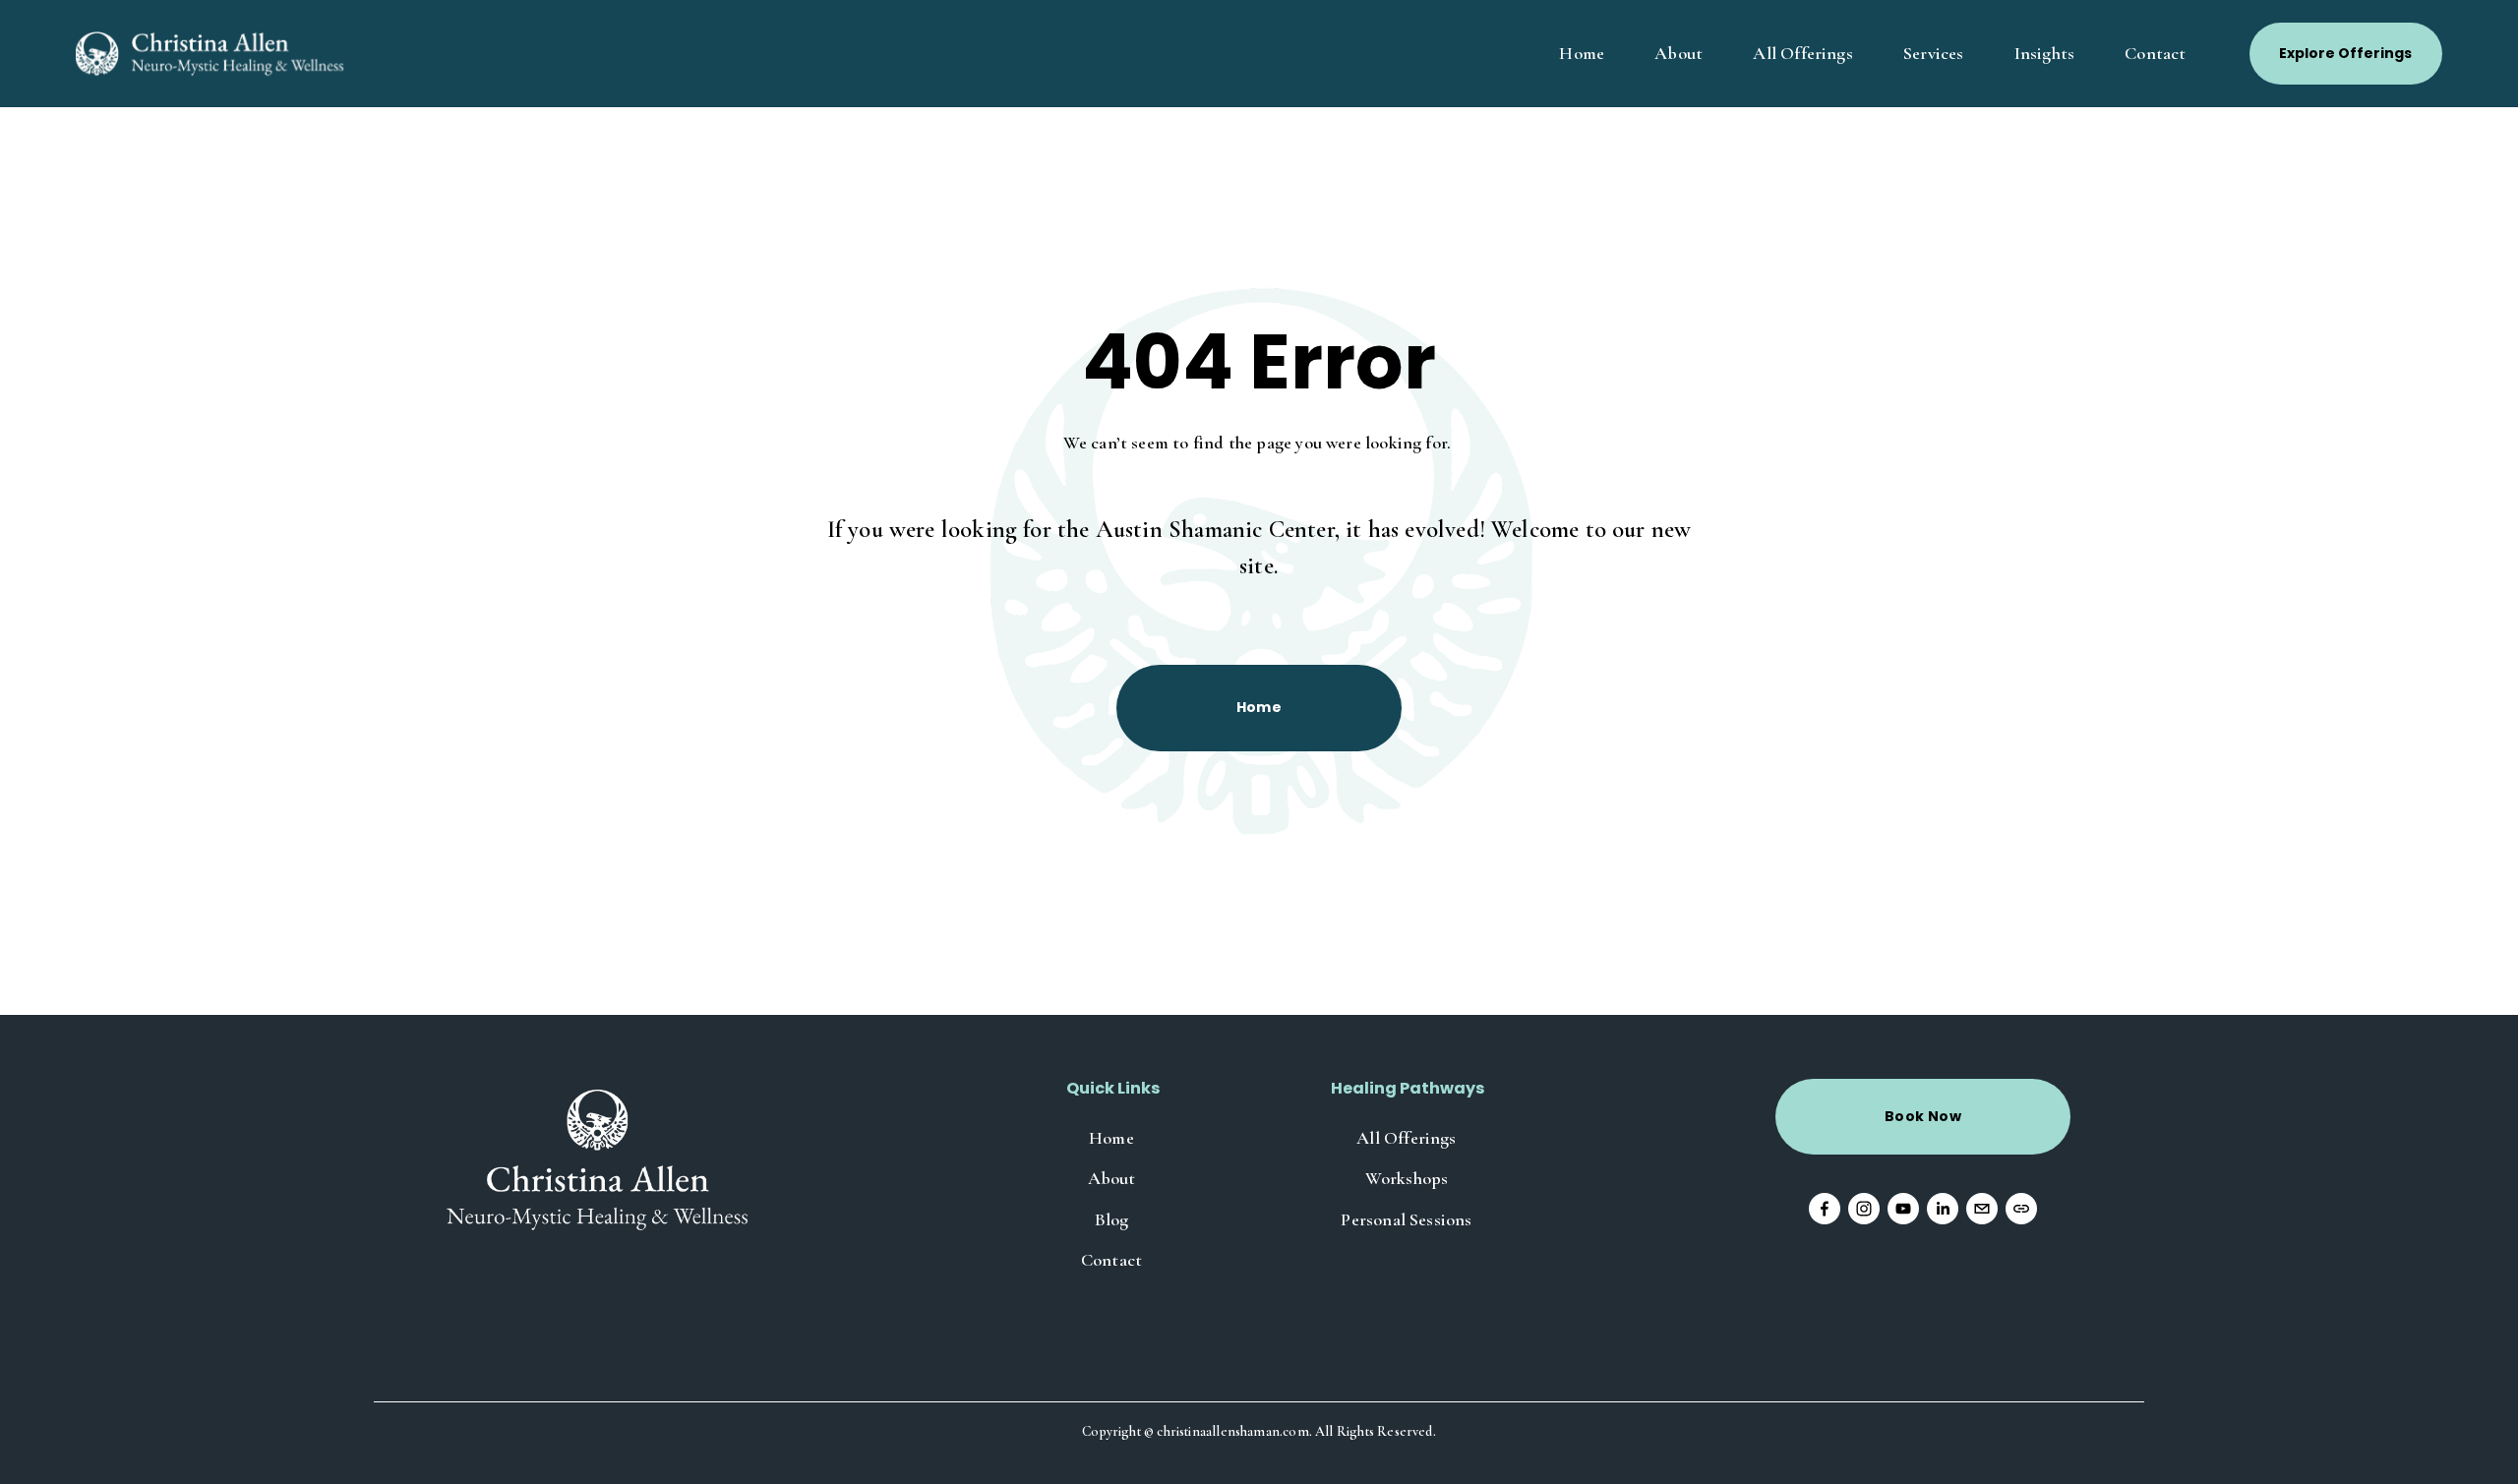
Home (1582, 53)
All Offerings (1802, 53)
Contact (2155, 53)
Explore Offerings (2345, 53)
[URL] (2021, 1209)
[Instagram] (1864, 1209)
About (1679, 53)
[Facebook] (1825, 1209)
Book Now (1923, 1116)
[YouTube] (1903, 1209)
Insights (2044, 53)
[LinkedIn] (1943, 1209)
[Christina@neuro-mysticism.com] (1982, 1209)
